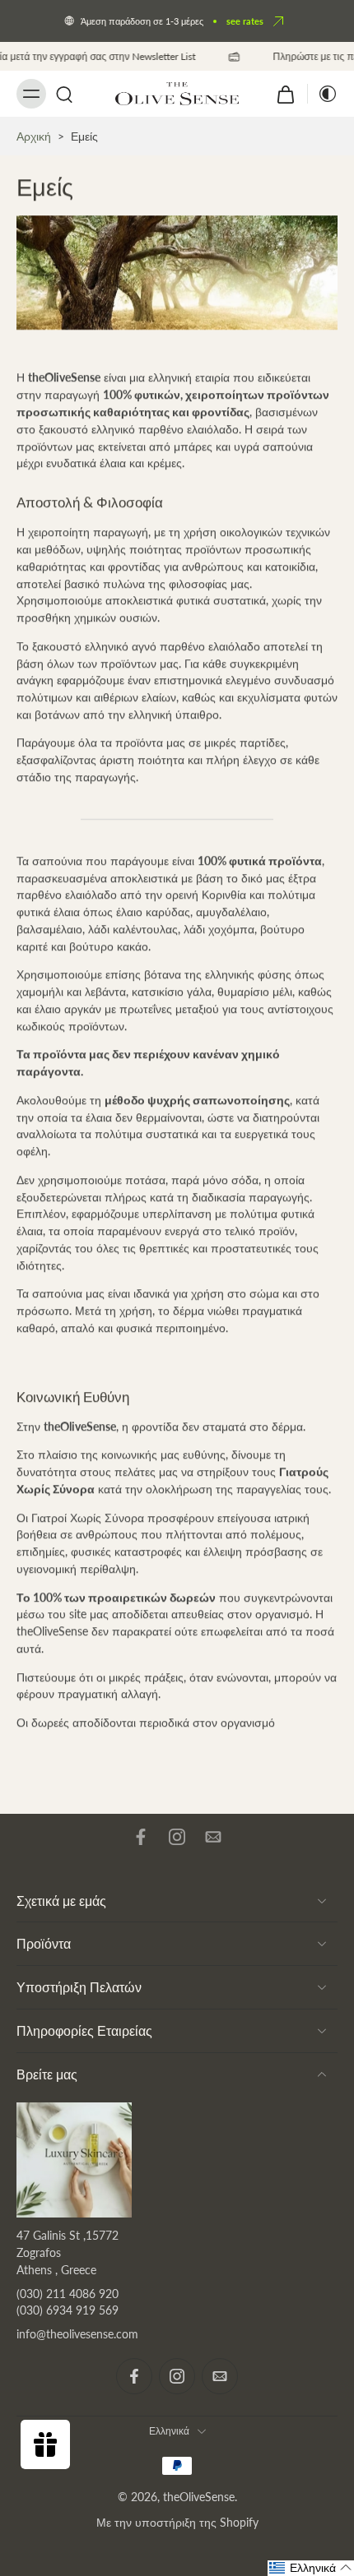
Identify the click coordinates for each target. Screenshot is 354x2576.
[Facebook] (141, 1837)
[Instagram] (177, 1837)
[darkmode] (323, 94)
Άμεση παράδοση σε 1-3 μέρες (142, 21)
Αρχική (34, 136)
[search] (64, 94)
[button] (311, 2568)
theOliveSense (199, 2497)
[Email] (213, 1837)
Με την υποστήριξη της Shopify (177, 2522)
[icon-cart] (286, 94)
